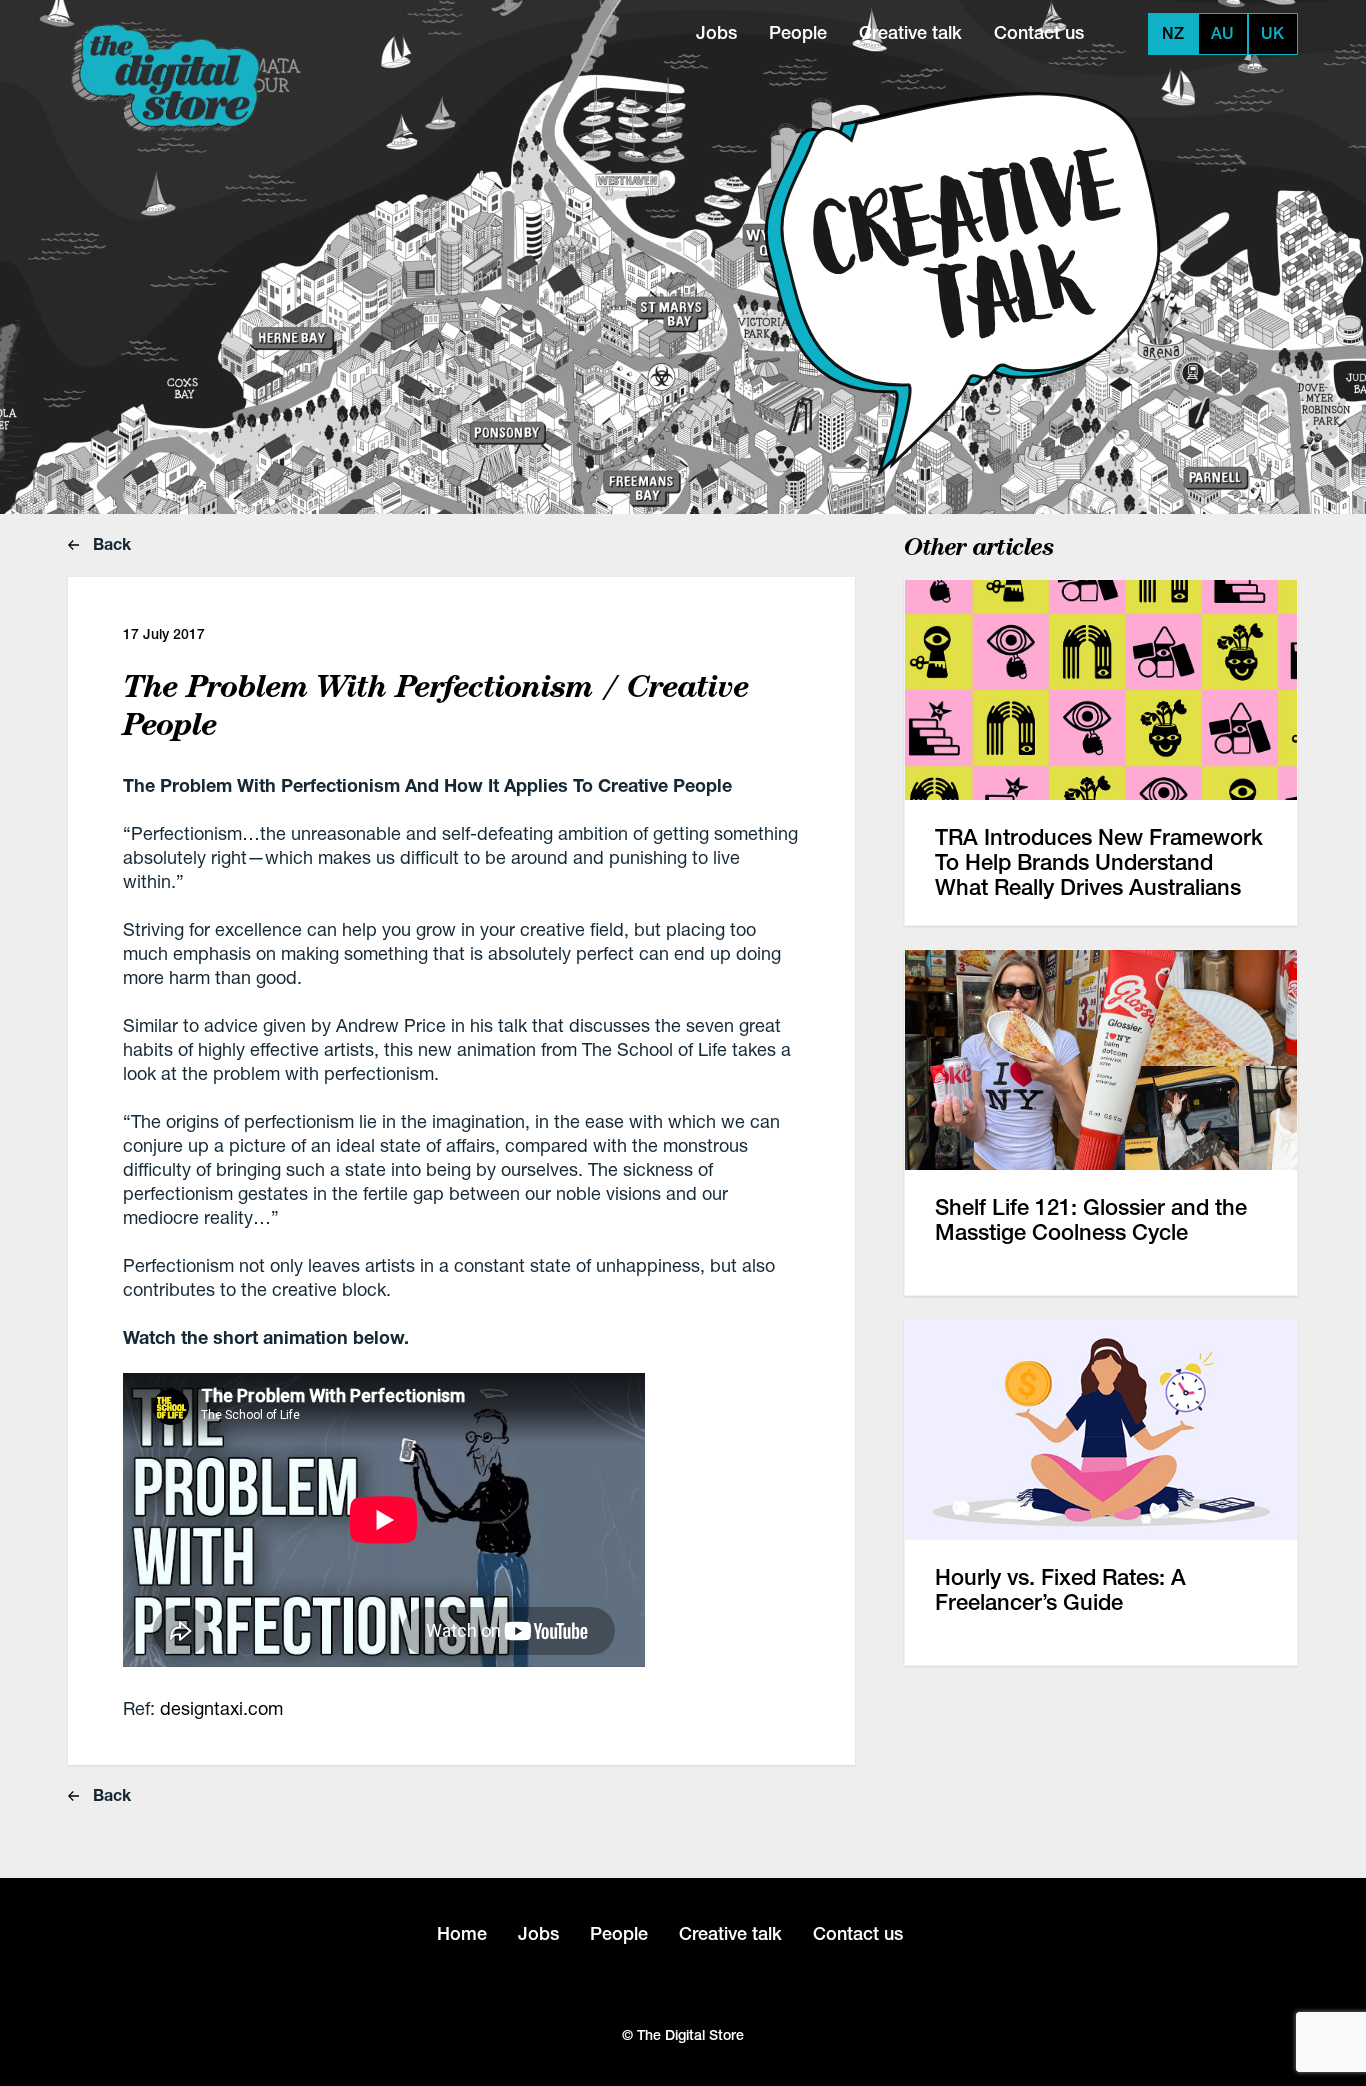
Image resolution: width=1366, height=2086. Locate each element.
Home (462, 1933)
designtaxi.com (221, 1708)
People (798, 32)
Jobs (716, 32)
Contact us (1039, 32)
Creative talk (910, 32)
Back (110, 543)
